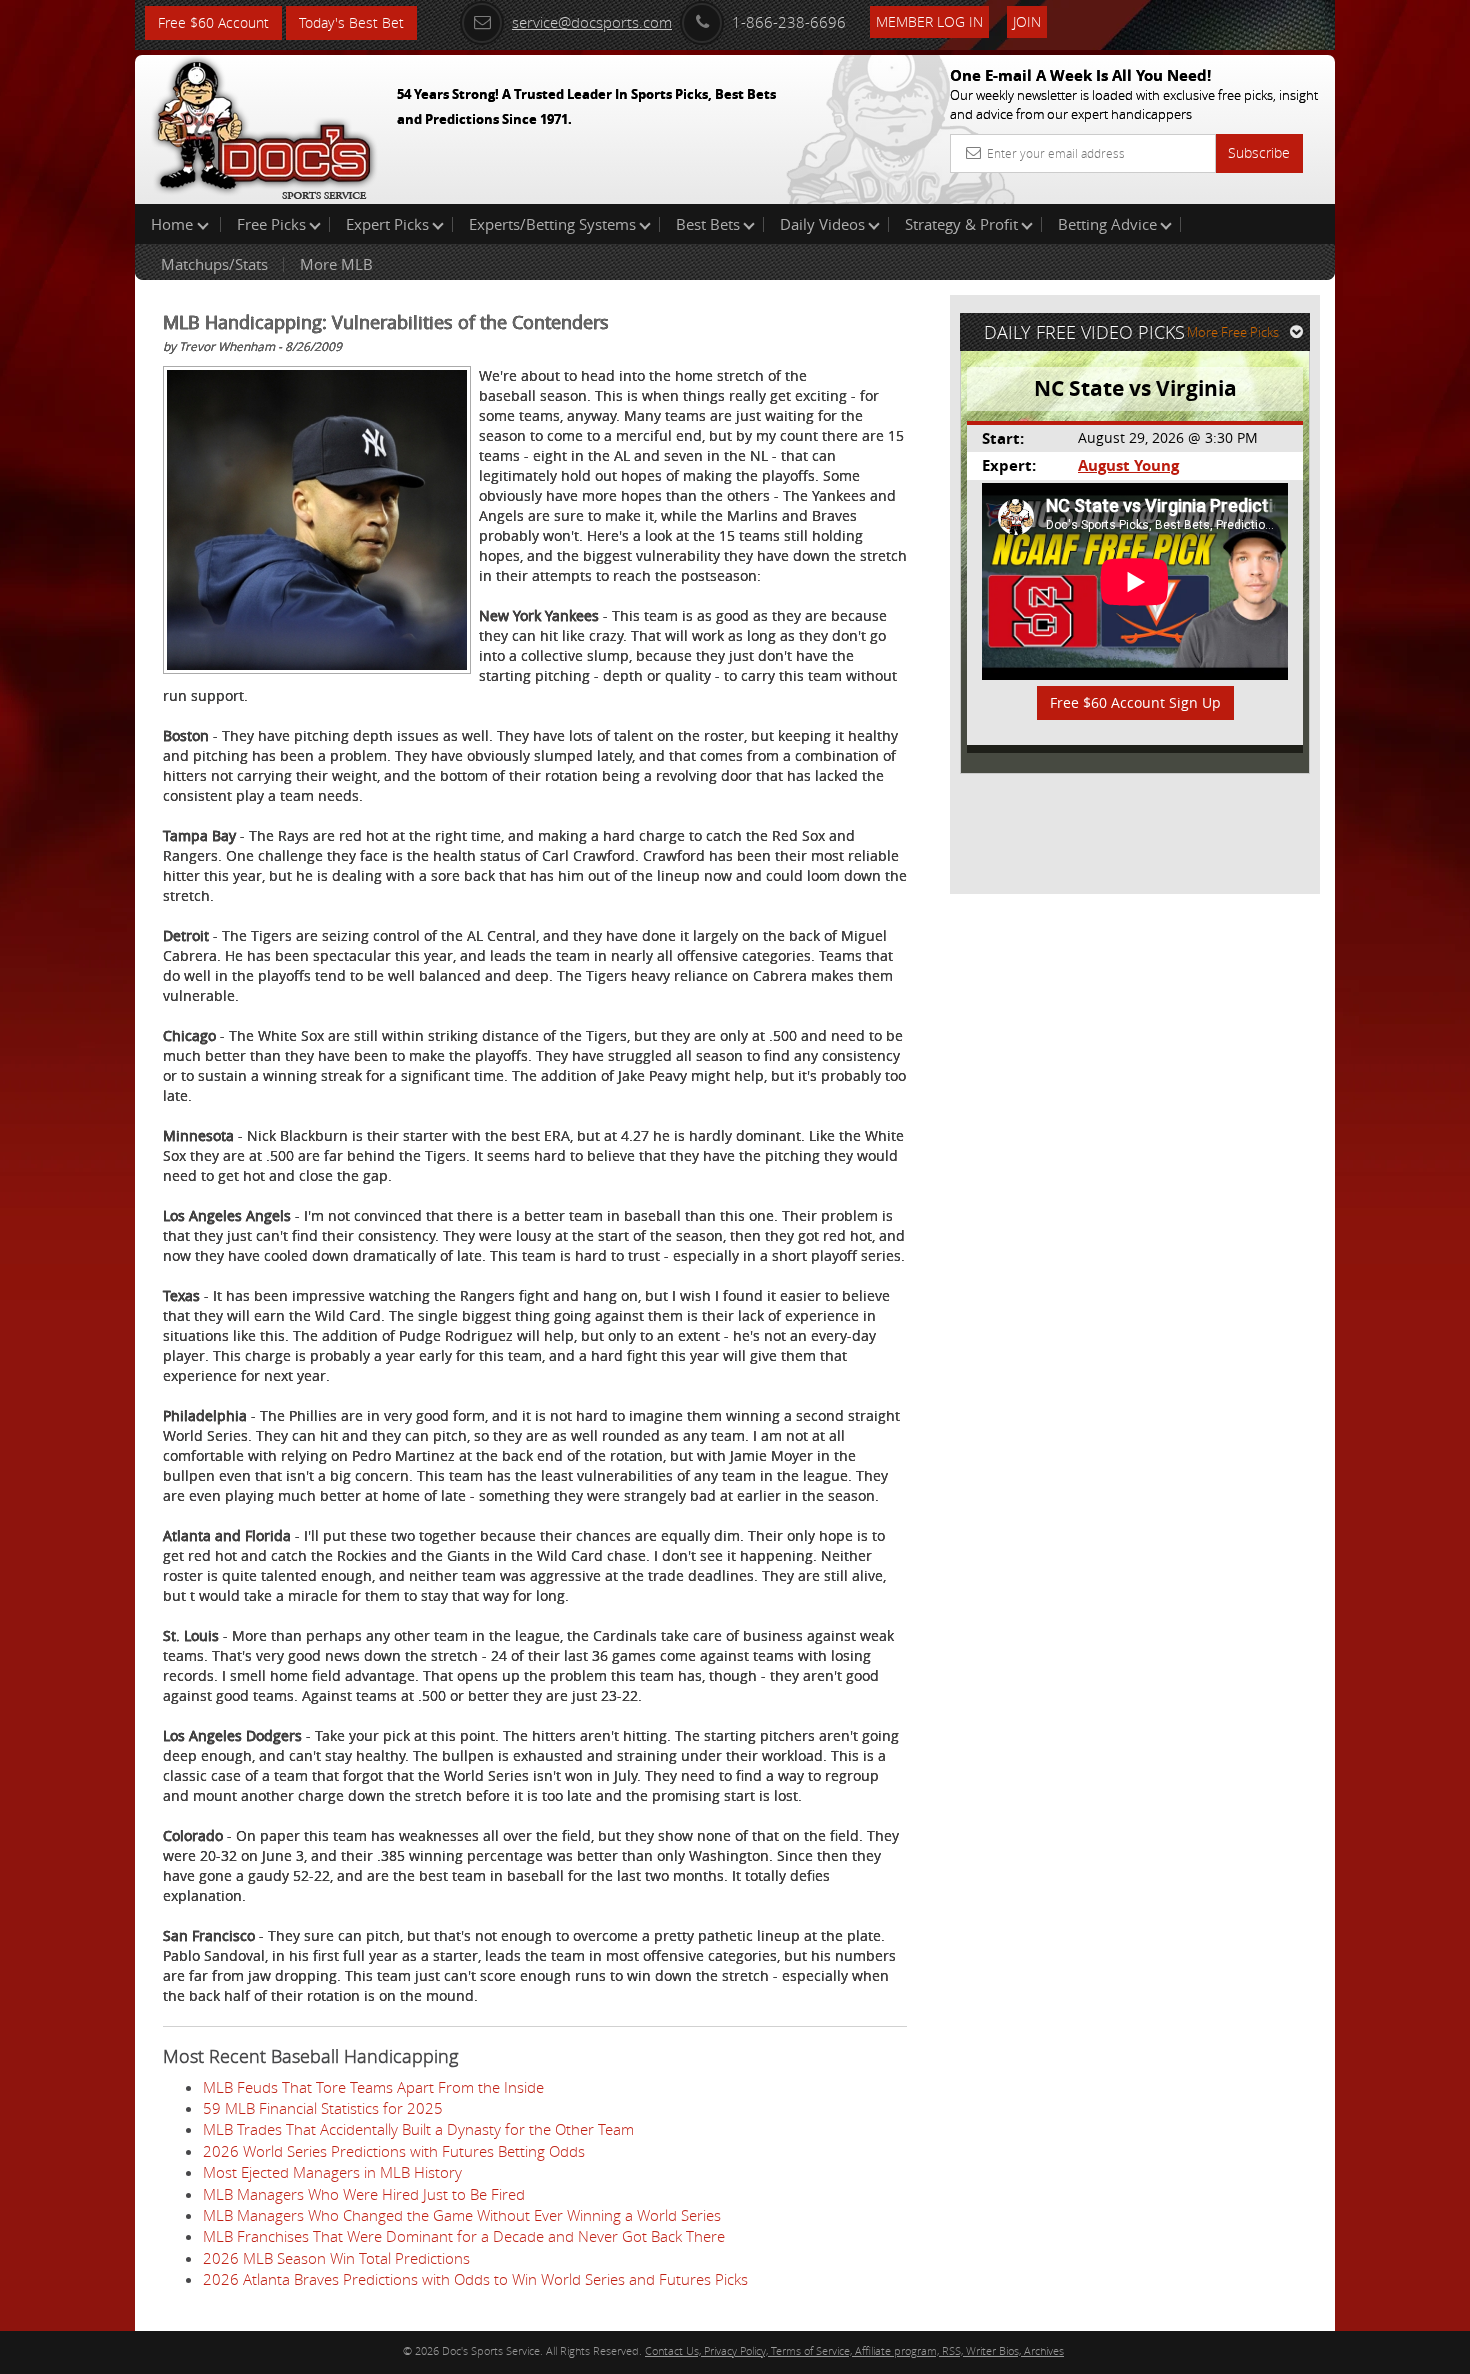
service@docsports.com (592, 22)
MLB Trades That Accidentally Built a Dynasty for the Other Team (418, 2129)
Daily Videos (822, 224)
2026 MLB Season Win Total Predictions (336, 2258)
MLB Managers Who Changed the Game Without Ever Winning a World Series (462, 2215)
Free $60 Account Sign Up (1135, 702)
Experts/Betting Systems (552, 224)
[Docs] (264, 125)
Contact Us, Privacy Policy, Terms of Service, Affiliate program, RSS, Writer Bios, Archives (854, 2350)
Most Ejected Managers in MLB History (332, 2172)
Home (174, 224)
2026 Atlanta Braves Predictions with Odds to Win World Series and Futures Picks (475, 2279)
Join (1027, 21)
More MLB (336, 264)
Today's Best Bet (351, 22)
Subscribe (1259, 152)
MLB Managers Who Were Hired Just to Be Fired (364, 2194)
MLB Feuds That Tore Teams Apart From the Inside (373, 2087)
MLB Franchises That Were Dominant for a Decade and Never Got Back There (464, 2236)
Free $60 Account (213, 22)
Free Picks (271, 224)
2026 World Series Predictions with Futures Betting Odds (394, 2151)
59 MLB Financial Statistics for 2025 (323, 2108)
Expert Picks (387, 224)
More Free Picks (1233, 332)
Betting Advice (1107, 224)
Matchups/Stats (214, 264)
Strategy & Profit (961, 224)
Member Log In (929, 21)
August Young (1128, 465)
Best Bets (708, 224)
